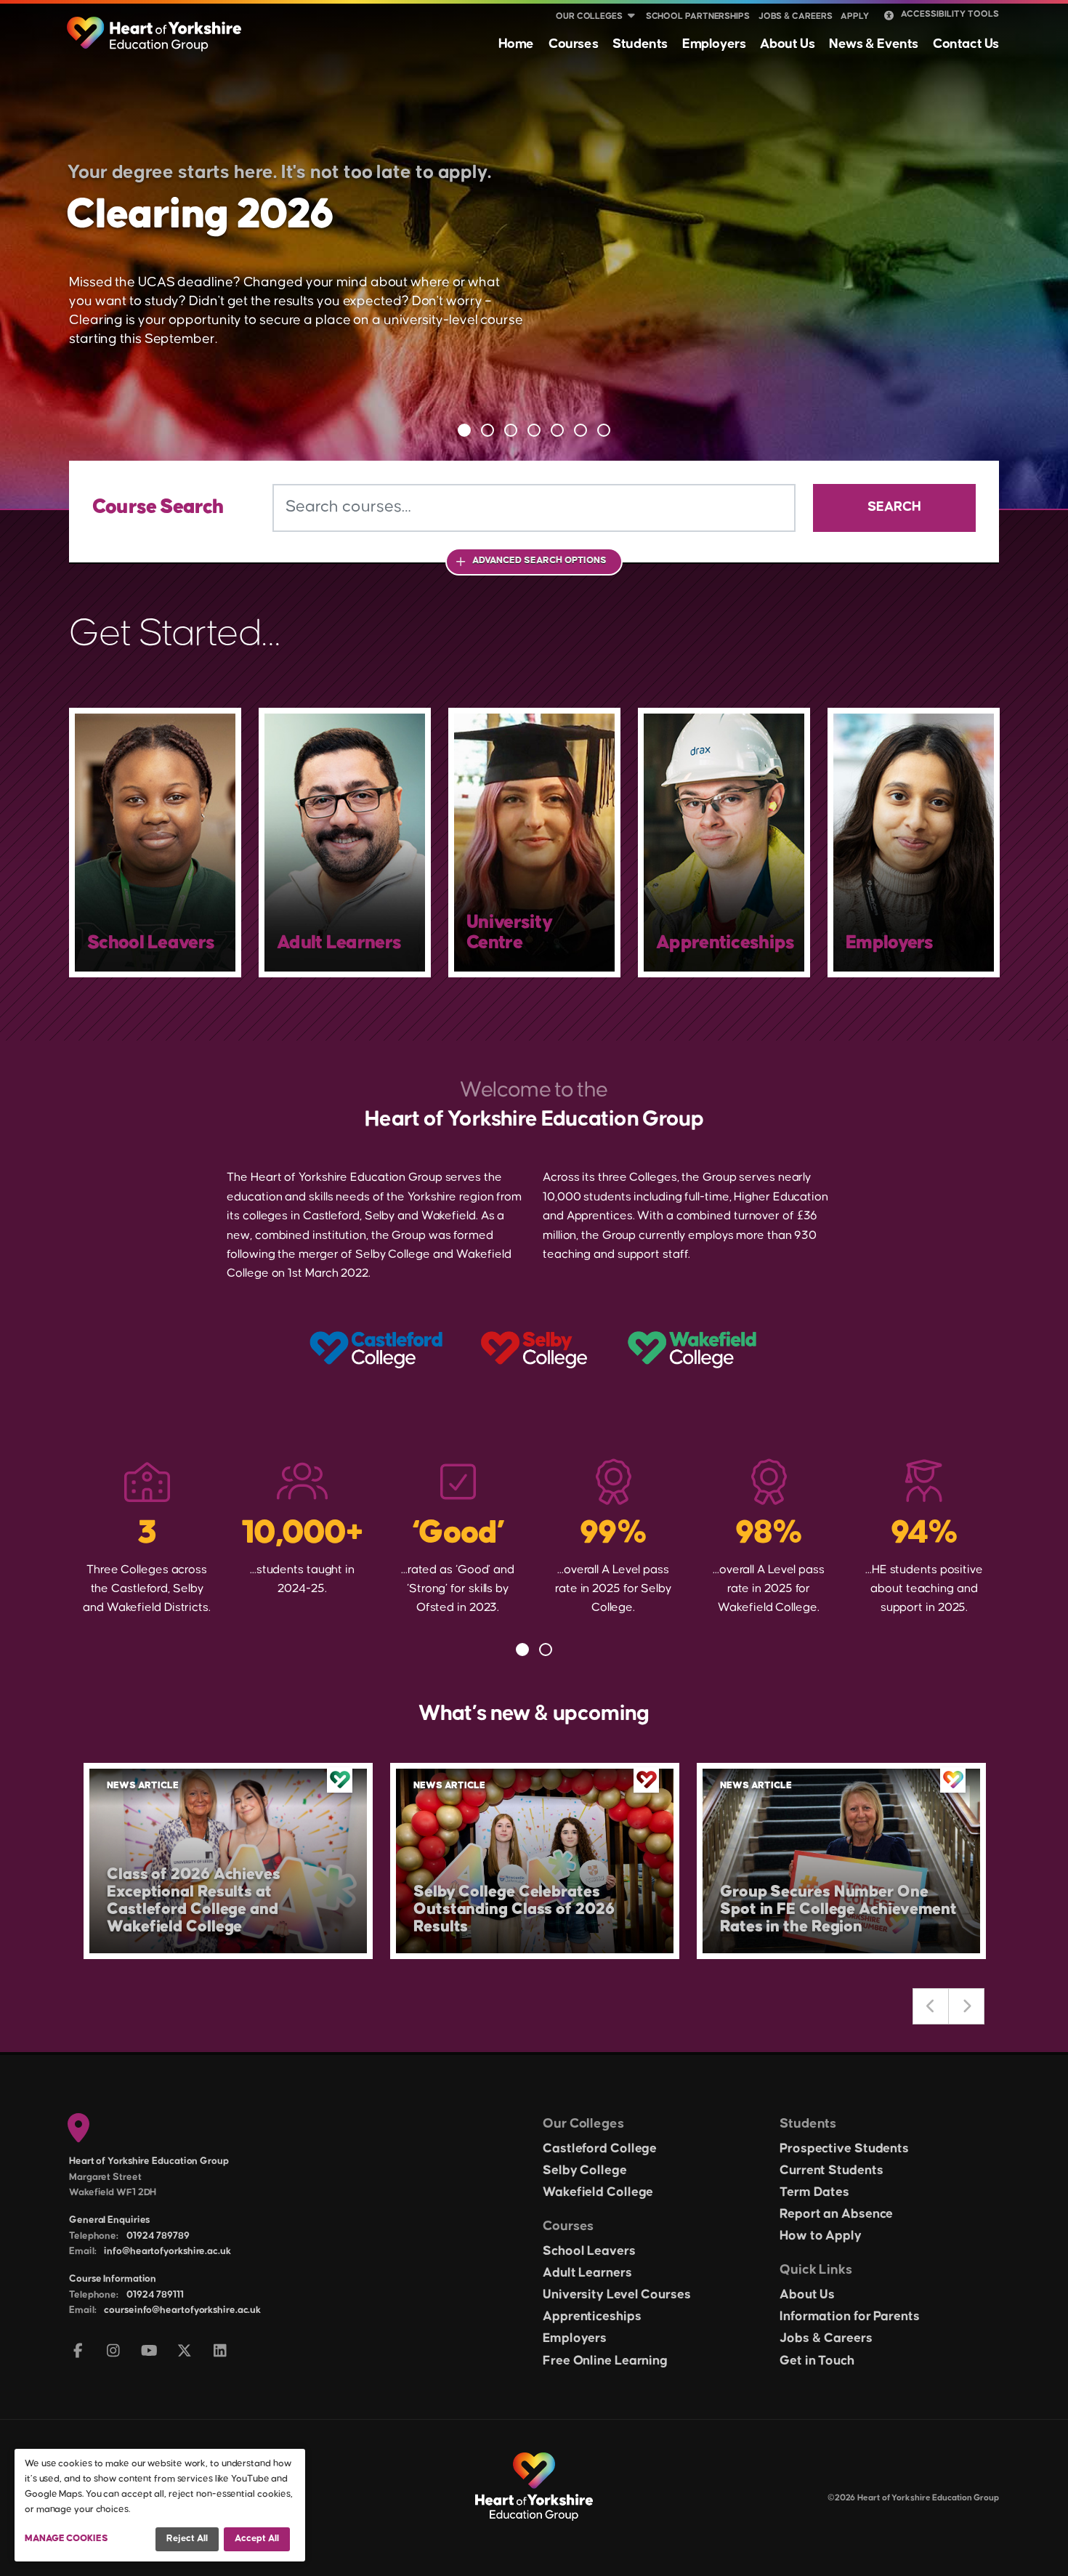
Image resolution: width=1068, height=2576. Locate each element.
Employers (714, 44)
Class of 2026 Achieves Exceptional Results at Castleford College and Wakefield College (194, 1901)
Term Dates (814, 2192)
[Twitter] (185, 2352)
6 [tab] (580, 430)
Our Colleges (589, 16)
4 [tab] (534, 430)
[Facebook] (78, 2352)
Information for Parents (850, 2317)
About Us (787, 44)
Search (894, 507)
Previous (931, 2006)
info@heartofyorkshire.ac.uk (167, 2251)
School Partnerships (698, 16)
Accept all (257, 2538)
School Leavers (589, 2251)
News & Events (874, 44)
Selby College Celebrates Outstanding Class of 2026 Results (514, 1909)
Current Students (831, 2171)
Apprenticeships (592, 2317)
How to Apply (821, 2236)
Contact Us (966, 44)
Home (516, 44)
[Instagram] (114, 2352)
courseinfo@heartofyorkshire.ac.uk (182, 2310)
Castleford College (600, 2149)
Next (966, 2006)
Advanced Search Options (539, 560)
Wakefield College (598, 2192)
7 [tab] (604, 430)
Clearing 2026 (200, 215)
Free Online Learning (605, 2361)
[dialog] (160, 2505)
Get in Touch (817, 2361)
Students (640, 44)
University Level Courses (617, 2295)
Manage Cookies (66, 2538)
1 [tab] (464, 430)
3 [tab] (511, 430)
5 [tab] (557, 430)
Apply (855, 16)
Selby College (585, 2171)
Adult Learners (587, 2273)
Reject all (187, 2538)
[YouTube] (149, 2352)
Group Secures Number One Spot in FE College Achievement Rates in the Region (838, 1909)
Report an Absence (836, 2214)
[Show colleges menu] (631, 17)
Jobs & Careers (796, 16)
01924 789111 (155, 2295)
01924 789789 (158, 2236)
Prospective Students (844, 2149)
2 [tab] (488, 430)
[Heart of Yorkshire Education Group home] (155, 27)
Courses (573, 44)
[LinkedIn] (221, 2352)
